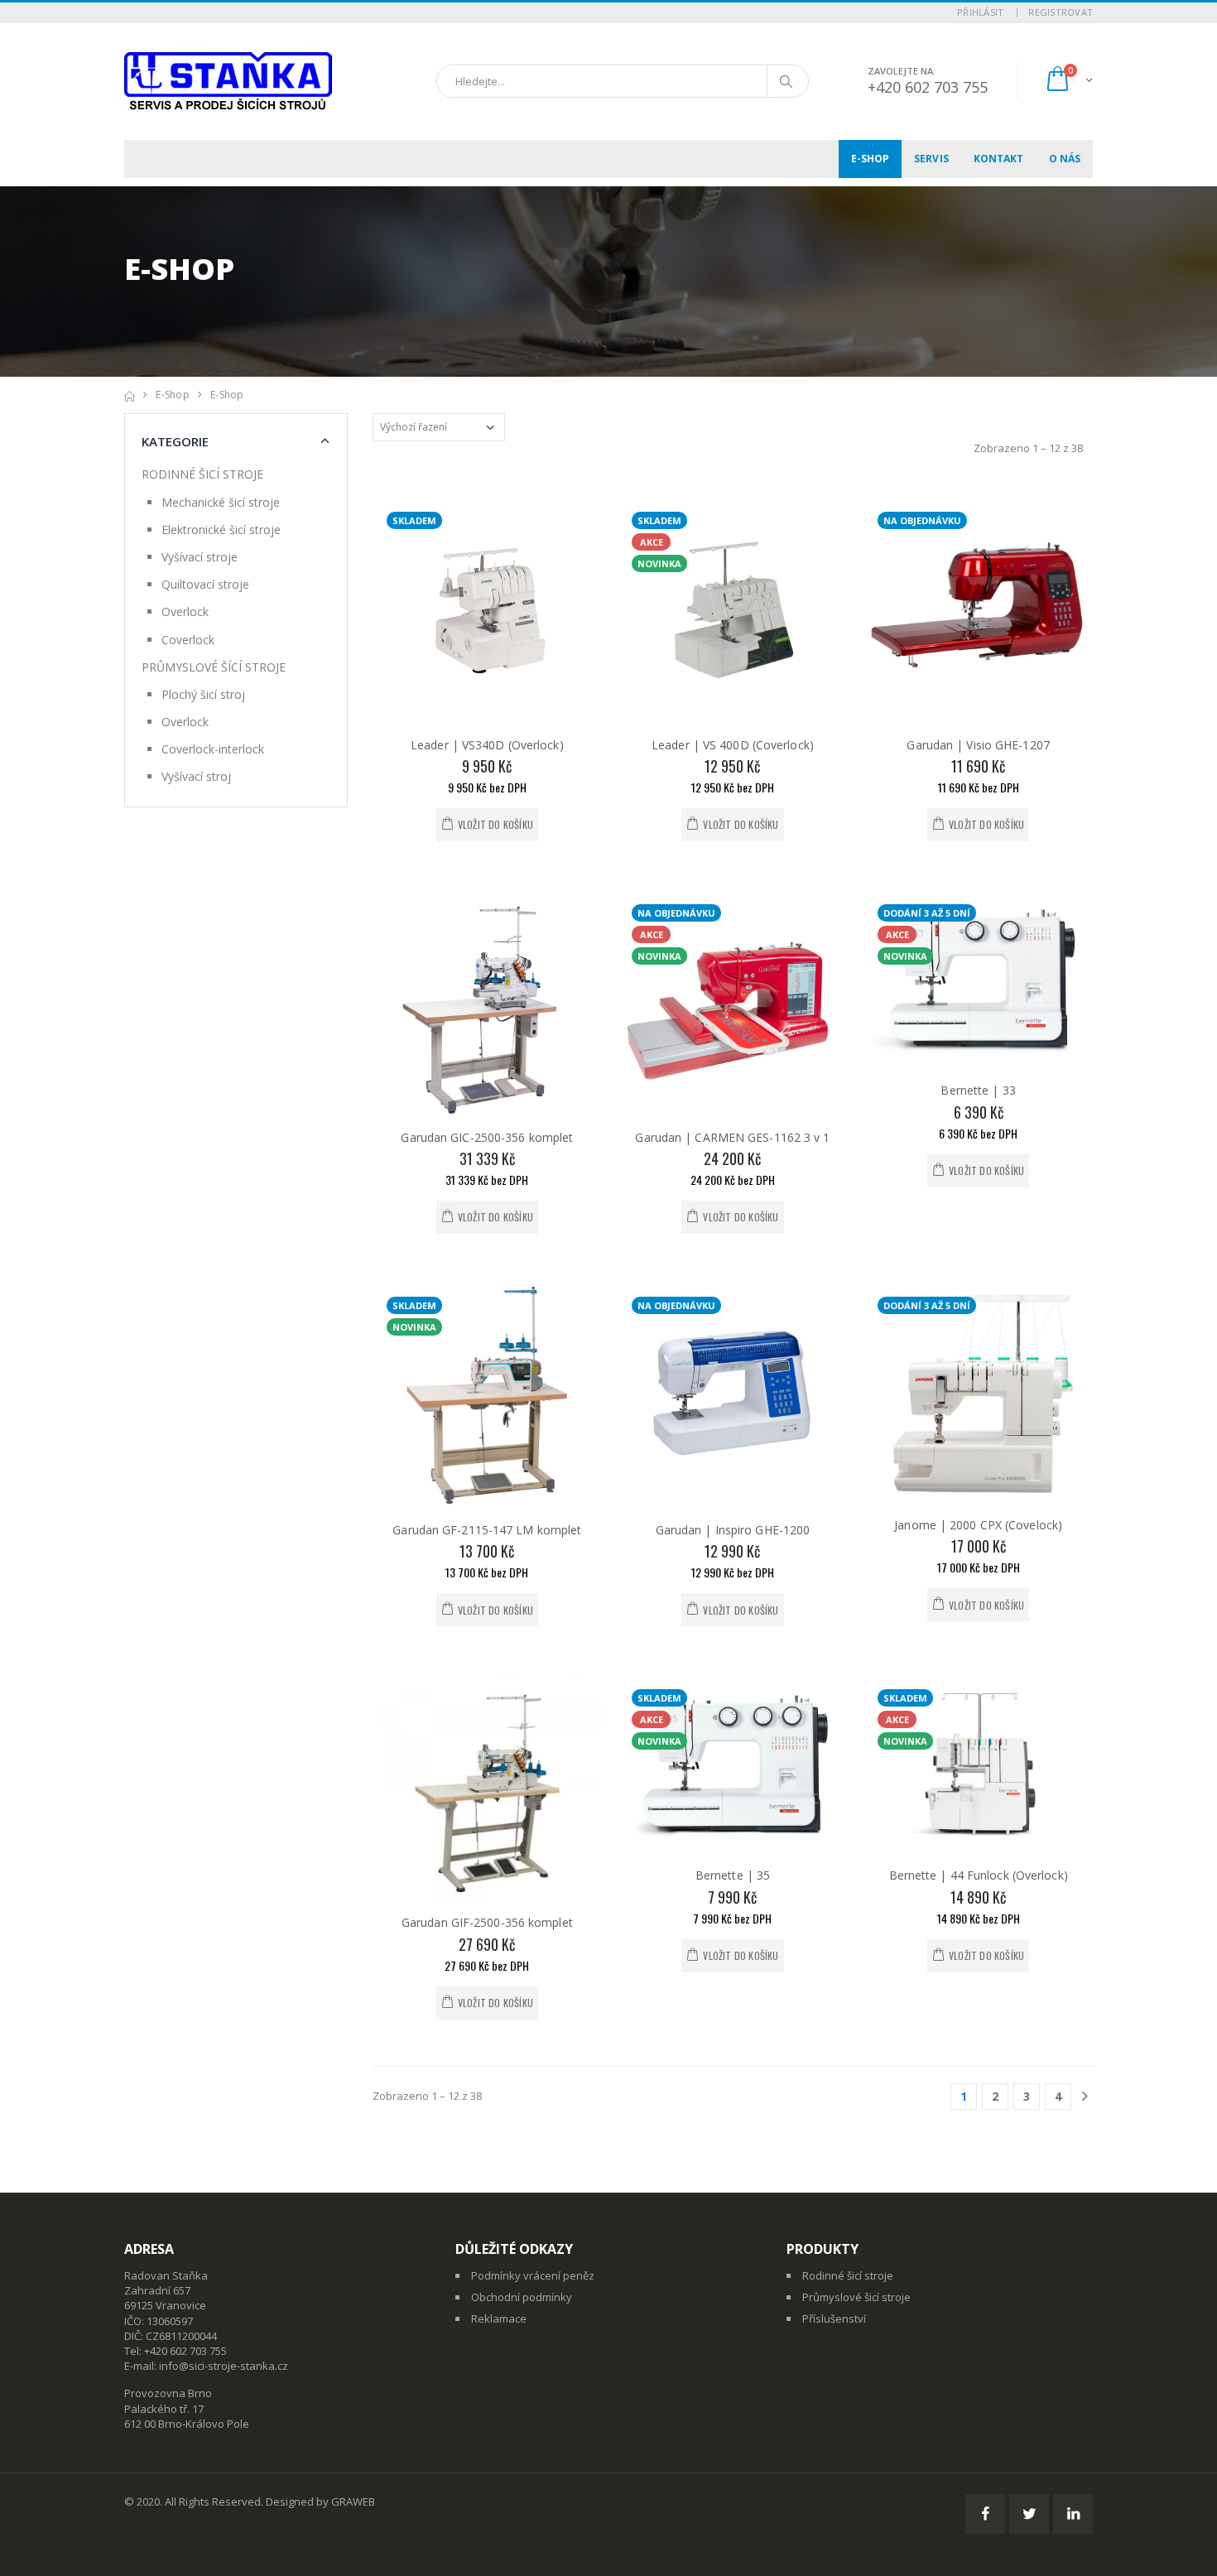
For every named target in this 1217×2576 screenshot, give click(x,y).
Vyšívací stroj (196, 776)
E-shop (871, 159)
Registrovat (1061, 12)
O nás (1065, 159)
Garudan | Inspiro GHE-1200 (733, 1530)
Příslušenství (834, 2318)
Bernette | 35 (733, 1875)
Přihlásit (980, 12)
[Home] (130, 395)
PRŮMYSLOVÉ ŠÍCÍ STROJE (214, 667)
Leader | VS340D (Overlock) (487, 745)
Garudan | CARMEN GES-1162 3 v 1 (732, 1137)
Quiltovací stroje (205, 584)
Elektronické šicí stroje (221, 530)
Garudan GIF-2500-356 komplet (487, 1922)
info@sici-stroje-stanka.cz (224, 2366)
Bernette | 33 (978, 1090)
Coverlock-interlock (213, 749)
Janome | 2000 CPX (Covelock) (978, 1525)
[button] (1068, 81)
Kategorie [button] (175, 441)
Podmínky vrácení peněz (533, 2275)
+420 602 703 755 (928, 87)
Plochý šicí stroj (203, 694)
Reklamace (499, 2318)
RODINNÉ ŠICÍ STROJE (202, 474)
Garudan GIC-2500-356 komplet (487, 1137)
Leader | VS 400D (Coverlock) (733, 745)
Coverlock (188, 640)
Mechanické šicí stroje (221, 502)
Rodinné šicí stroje (848, 2275)
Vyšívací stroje (200, 557)
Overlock (185, 611)
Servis (931, 159)
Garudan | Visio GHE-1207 (978, 745)
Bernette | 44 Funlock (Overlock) (979, 1875)
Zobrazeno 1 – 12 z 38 (1028, 448)
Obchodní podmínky (522, 2297)
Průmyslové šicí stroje (856, 2297)
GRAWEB (353, 2501)
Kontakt (999, 159)
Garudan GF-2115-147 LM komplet (487, 1530)
